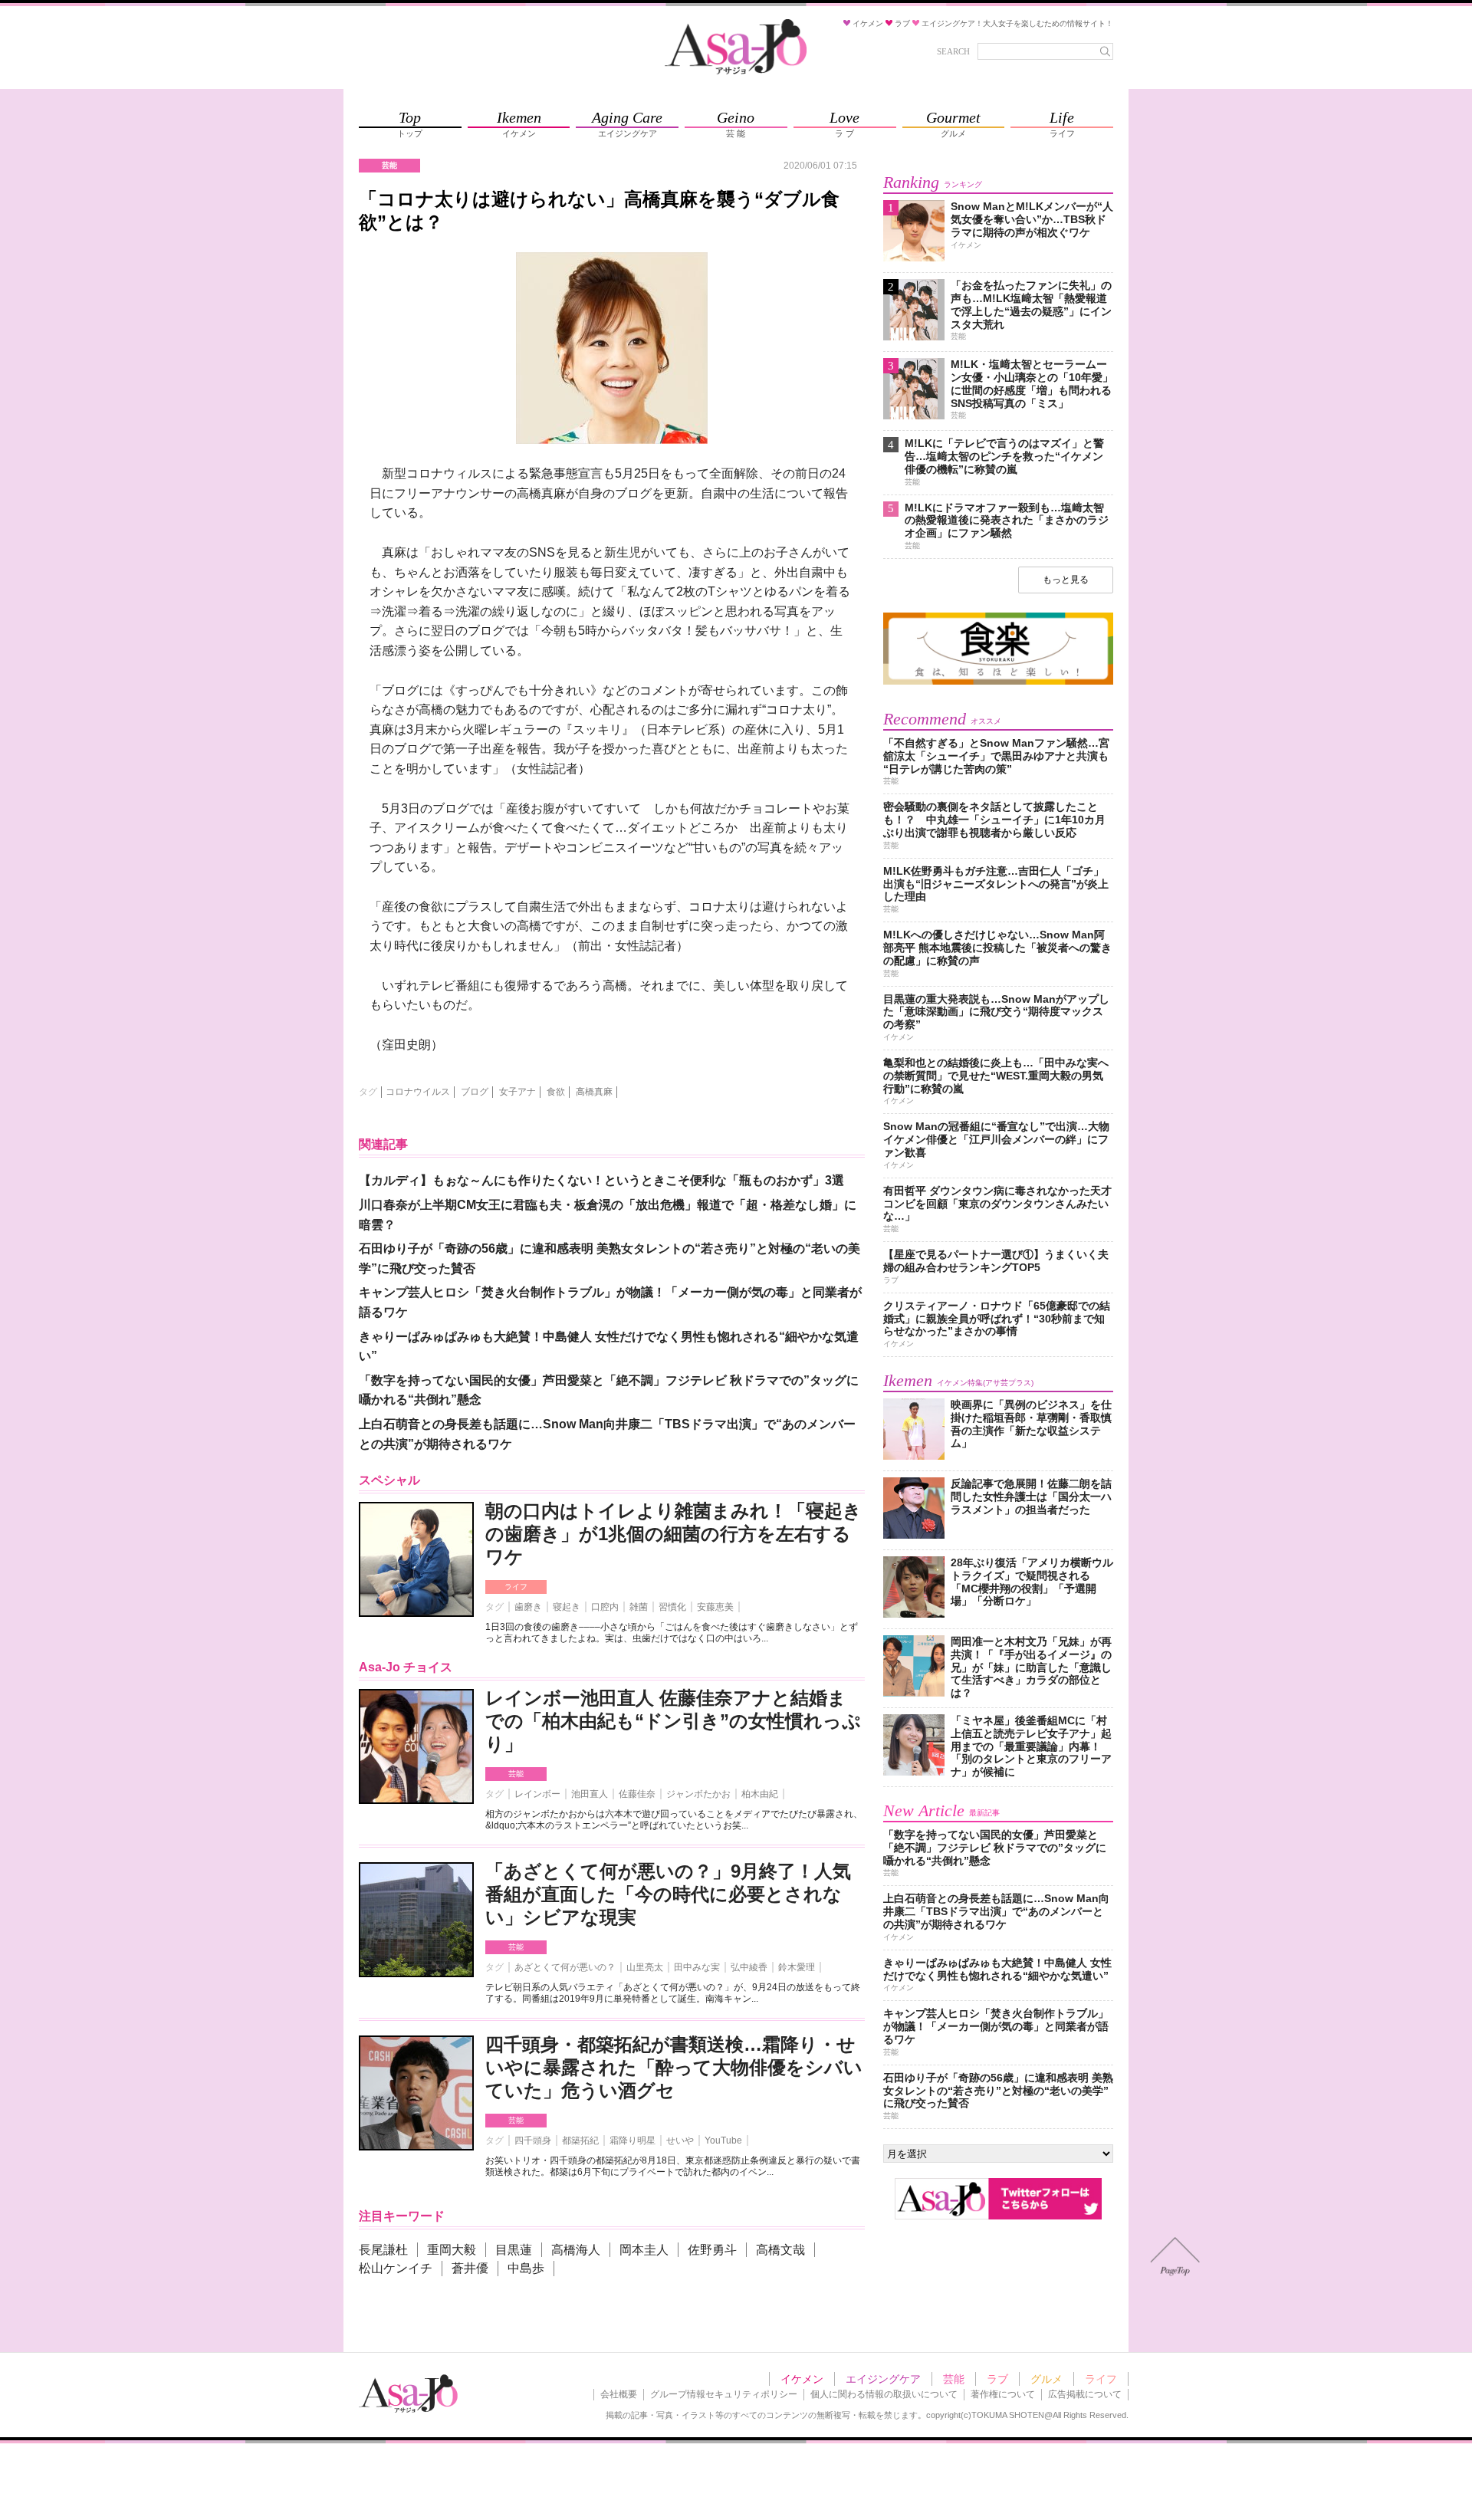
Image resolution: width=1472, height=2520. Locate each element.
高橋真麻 (594, 1092)
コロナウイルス (418, 1092)
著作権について (1003, 2394)
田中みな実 (697, 1967)
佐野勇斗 (712, 2250)
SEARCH (953, 51)
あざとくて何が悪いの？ (565, 1967)
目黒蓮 (514, 2250)
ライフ (516, 1587)
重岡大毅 (452, 2250)
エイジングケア (883, 2379)
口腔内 (605, 1607)
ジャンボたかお (698, 1794)
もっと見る (1066, 580)
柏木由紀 (760, 1794)
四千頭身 (533, 2141)
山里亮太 (645, 1967)
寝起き (567, 1607)
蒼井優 (470, 2268)
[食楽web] (998, 682)
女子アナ (517, 1092)
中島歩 (526, 2268)
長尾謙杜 (383, 2250)
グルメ (1046, 2379)
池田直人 (590, 1794)
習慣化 (672, 1607)
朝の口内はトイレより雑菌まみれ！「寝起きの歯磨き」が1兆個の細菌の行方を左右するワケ (674, 1534)
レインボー (537, 1794)
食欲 (556, 1092)
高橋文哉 (780, 2250)
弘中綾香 (749, 1967)
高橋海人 (576, 2250)
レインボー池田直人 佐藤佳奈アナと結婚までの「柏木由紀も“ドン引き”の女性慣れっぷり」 (673, 1721)
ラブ (997, 2379)
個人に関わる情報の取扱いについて (884, 2394)
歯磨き (528, 1607)
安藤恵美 (715, 1607)
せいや (680, 2141)
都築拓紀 (580, 2141)
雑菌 (639, 1607)
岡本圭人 (644, 2250)
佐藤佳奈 (637, 1794)
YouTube (723, 2141)
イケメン (802, 2379)
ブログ (475, 1092)
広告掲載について (1085, 2394)
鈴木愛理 (797, 1967)
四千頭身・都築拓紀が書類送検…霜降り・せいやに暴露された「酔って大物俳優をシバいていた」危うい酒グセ (674, 2067)
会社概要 (619, 2394)
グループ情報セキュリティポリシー (724, 2394)
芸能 (516, 1774)
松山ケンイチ (396, 2268)
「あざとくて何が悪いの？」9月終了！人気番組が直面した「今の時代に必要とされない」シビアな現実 (668, 1894)
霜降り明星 (632, 2141)
